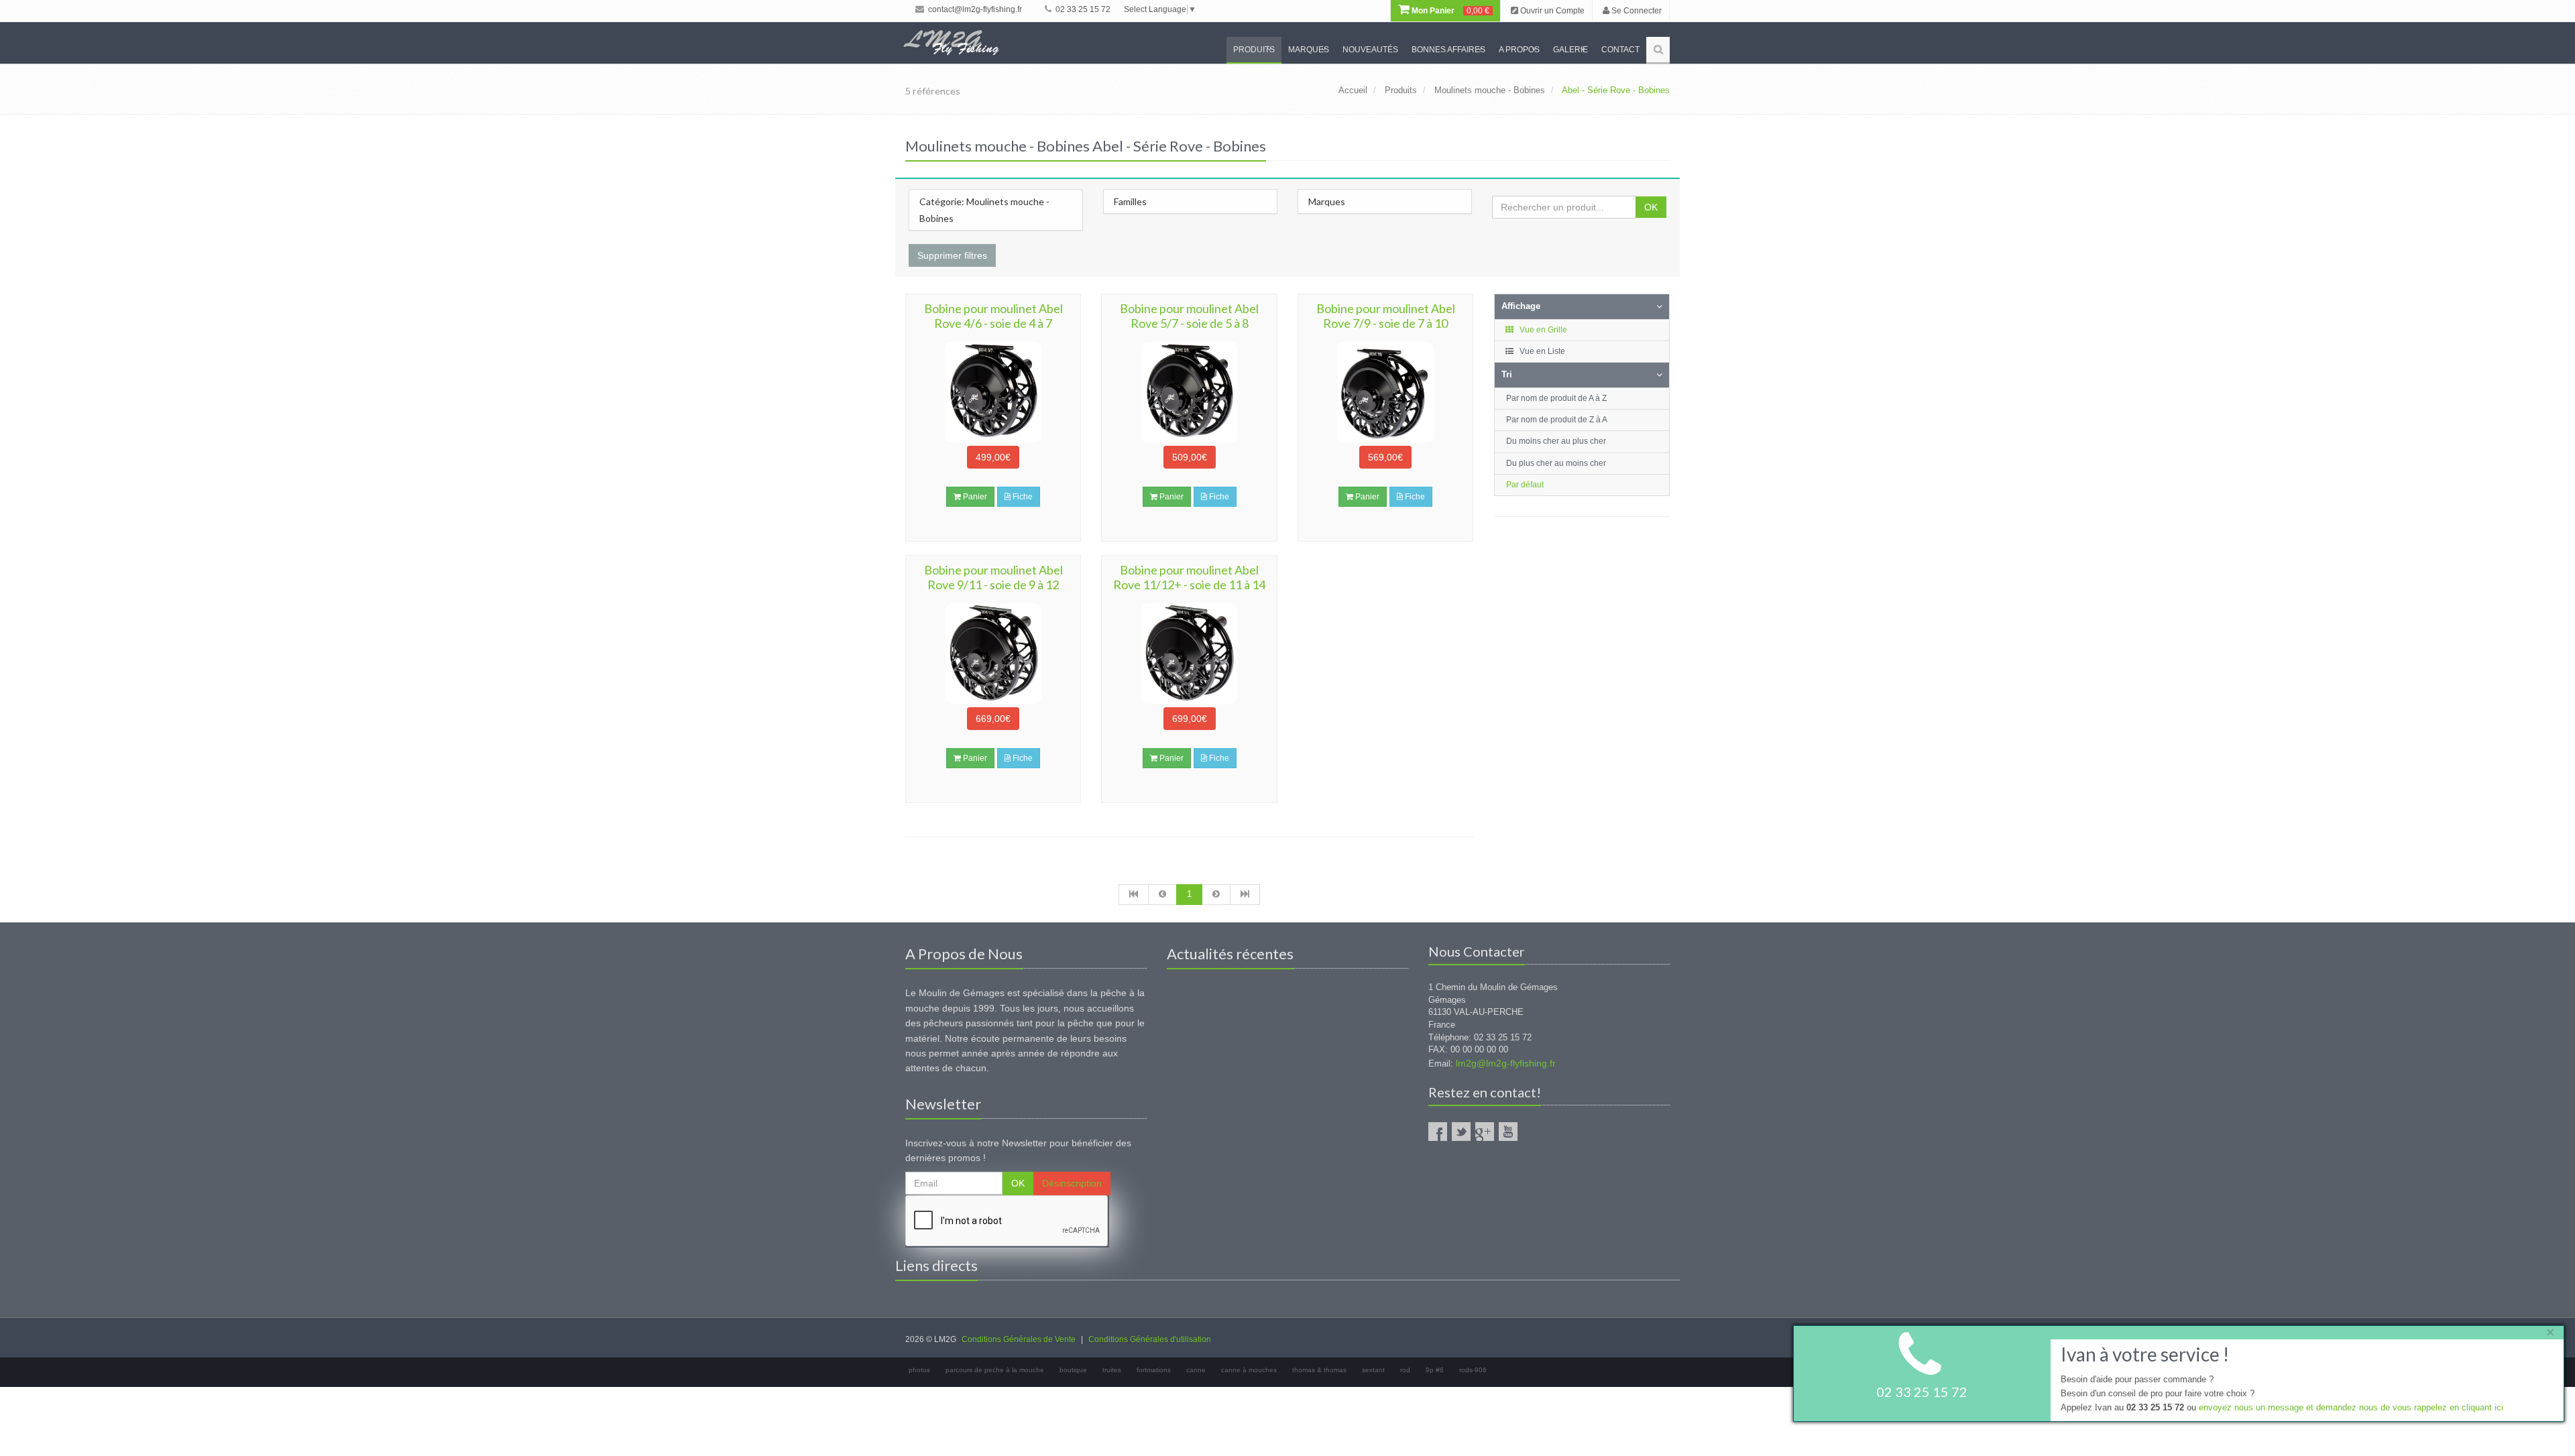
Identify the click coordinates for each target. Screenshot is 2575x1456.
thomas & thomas (1319, 1370)
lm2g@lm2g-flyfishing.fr (1506, 1063)
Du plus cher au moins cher (1556, 463)
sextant (1373, 1370)
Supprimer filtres (952, 255)
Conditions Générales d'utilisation (1150, 1339)
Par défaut (1525, 485)
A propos (1519, 50)
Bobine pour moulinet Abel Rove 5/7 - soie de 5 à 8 (1189, 316)
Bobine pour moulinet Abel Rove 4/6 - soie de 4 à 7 (993, 316)
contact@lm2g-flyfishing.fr (974, 9)
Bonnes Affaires (1448, 50)
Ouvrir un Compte (1551, 11)
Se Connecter (1636, 11)
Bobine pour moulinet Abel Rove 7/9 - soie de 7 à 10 (1386, 316)
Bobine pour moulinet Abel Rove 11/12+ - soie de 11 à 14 (1189, 577)
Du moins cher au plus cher (1556, 441)
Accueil (1353, 90)
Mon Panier (1449, 11)
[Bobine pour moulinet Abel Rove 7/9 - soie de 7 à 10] (1385, 392)
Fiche (1022, 497)
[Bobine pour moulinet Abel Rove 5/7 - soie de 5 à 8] (1189, 392)
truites (1112, 1370)
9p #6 (1435, 1370)
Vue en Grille (1542, 330)
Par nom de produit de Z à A (1557, 420)
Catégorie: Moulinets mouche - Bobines (984, 210)
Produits (1254, 50)
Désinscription (1072, 1183)
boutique (1073, 1370)
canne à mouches (1249, 1370)
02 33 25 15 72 (1082, 9)
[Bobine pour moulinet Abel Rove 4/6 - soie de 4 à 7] (993, 392)
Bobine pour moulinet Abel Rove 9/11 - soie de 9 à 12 (993, 577)
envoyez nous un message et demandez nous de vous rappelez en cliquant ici (2351, 1407)
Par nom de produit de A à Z (1556, 398)
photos (919, 1370)
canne (1196, 1370)
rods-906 (1473, 1370)
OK (1651, 207)
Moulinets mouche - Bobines (1490, 90)
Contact (1620, 50)
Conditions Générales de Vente (1019, 1339)
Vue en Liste (1541, 351)
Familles (1130, 201)
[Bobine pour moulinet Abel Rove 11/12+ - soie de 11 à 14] (1189, 654)
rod (1405, 1370)
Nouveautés (1370, 50)
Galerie (1570, 50)
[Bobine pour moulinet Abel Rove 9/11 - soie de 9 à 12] (993, 654)
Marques (1309, 50)
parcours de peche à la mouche (995, 1370)
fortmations (1154, 1370)
